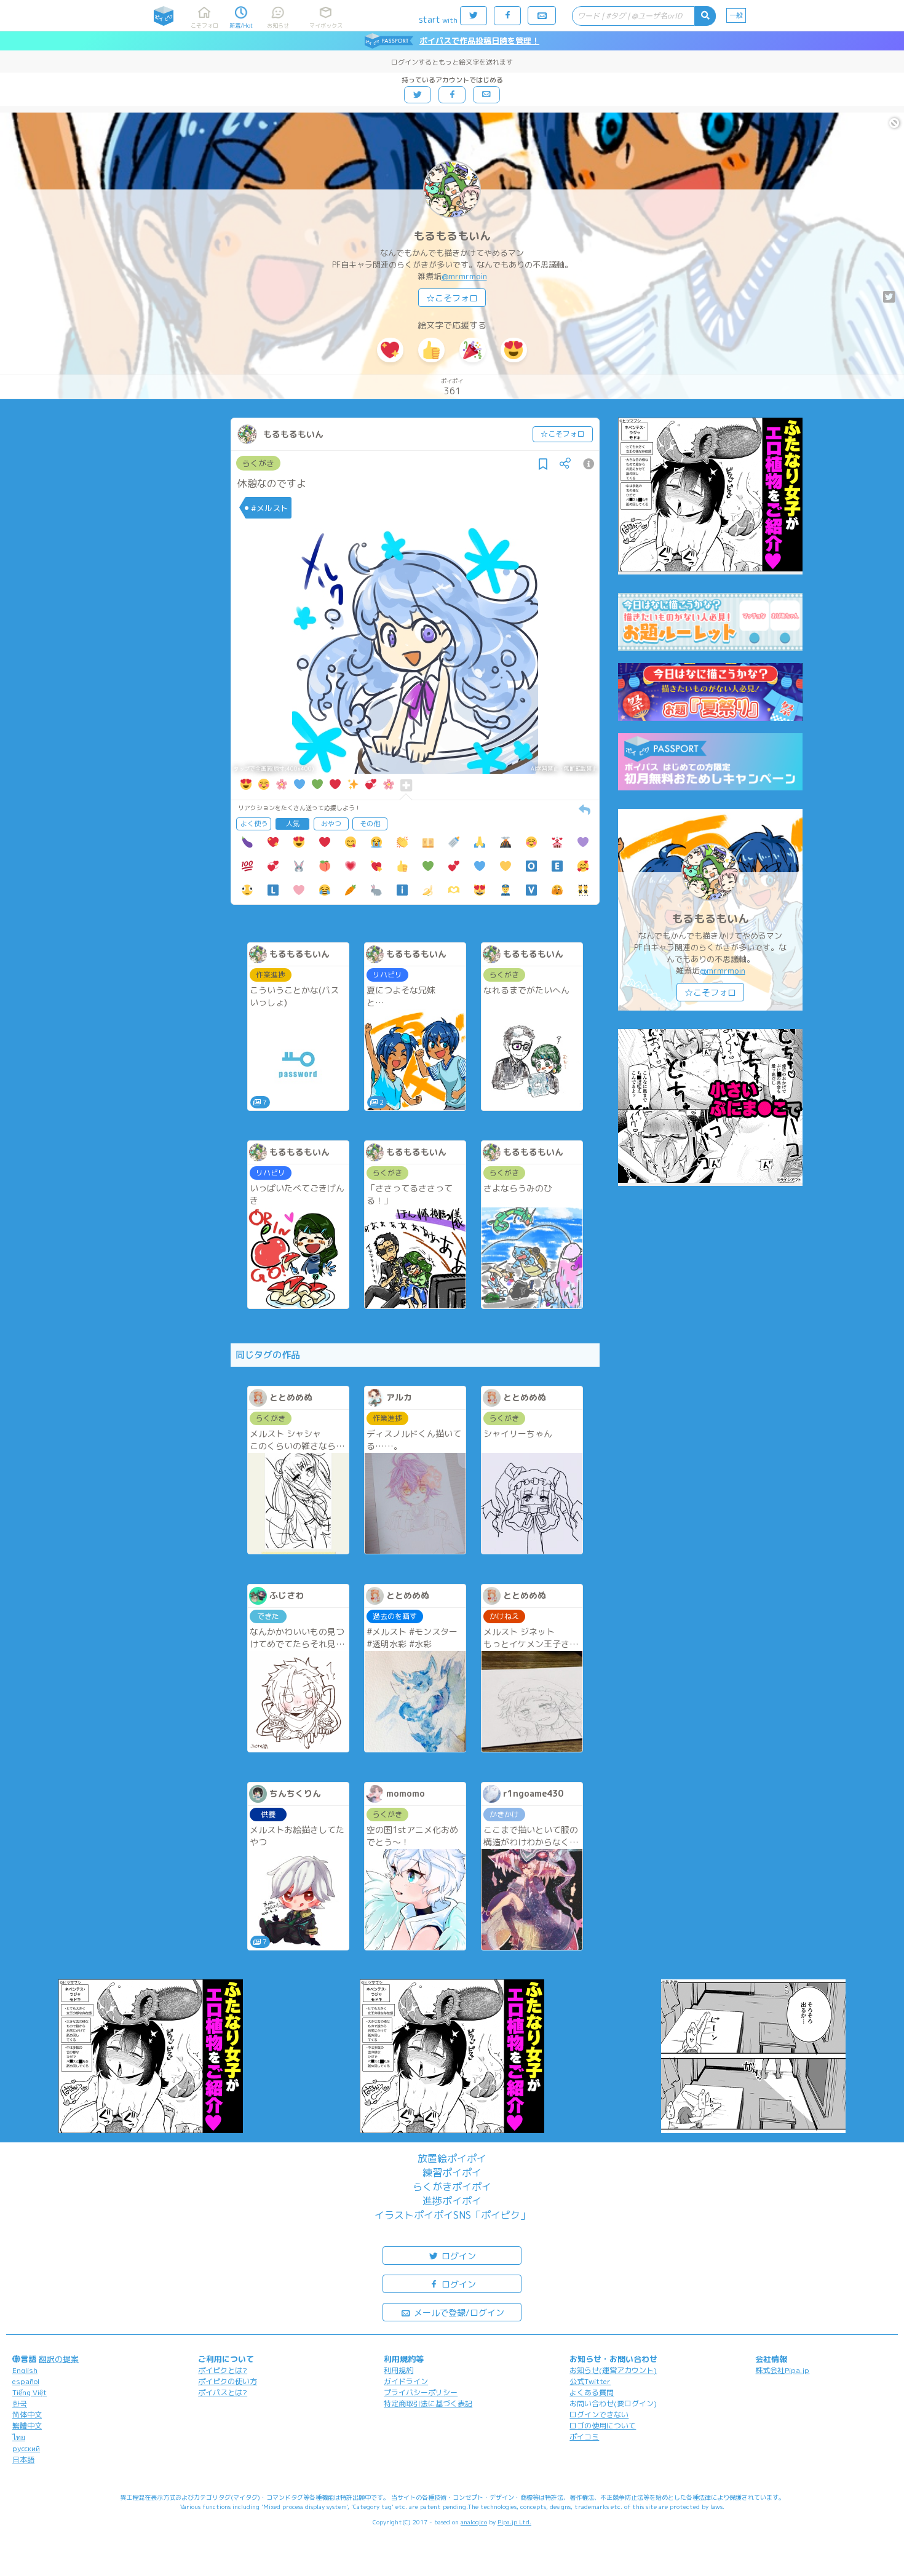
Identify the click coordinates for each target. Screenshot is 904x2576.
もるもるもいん (452, 236)
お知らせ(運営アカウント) (613, 2370)
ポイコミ (584, 2437)
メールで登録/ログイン (458, 2312)
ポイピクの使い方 (228, 2381)
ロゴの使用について (603, 2426)
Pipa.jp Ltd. (514, 2522)
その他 (370, 824)
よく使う (254, 824)
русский (26, 2448)
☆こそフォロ (452, 298)
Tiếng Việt (30, 2392)
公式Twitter (590, 2381)
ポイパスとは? (223, 2392)
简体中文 (27, 2415)
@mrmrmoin (464, 276)
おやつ (331, 824)
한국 (20, 2403)
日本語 (23, 2459)
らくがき (258, 463)
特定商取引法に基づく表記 (428, 2403)
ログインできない (599, 2415)
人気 (293, 824)
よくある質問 (592, 2392)
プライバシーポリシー (421, 2392)
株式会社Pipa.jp (782, 2370)
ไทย (19, 2437)
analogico (474, 2522)
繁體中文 (27, 2426)
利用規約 (398, 2370)
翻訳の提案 (59, 2359)
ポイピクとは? (223, 2370)
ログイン (458, 2256)
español (26, 2381)
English (25, 2370)
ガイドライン (406, 2381)
